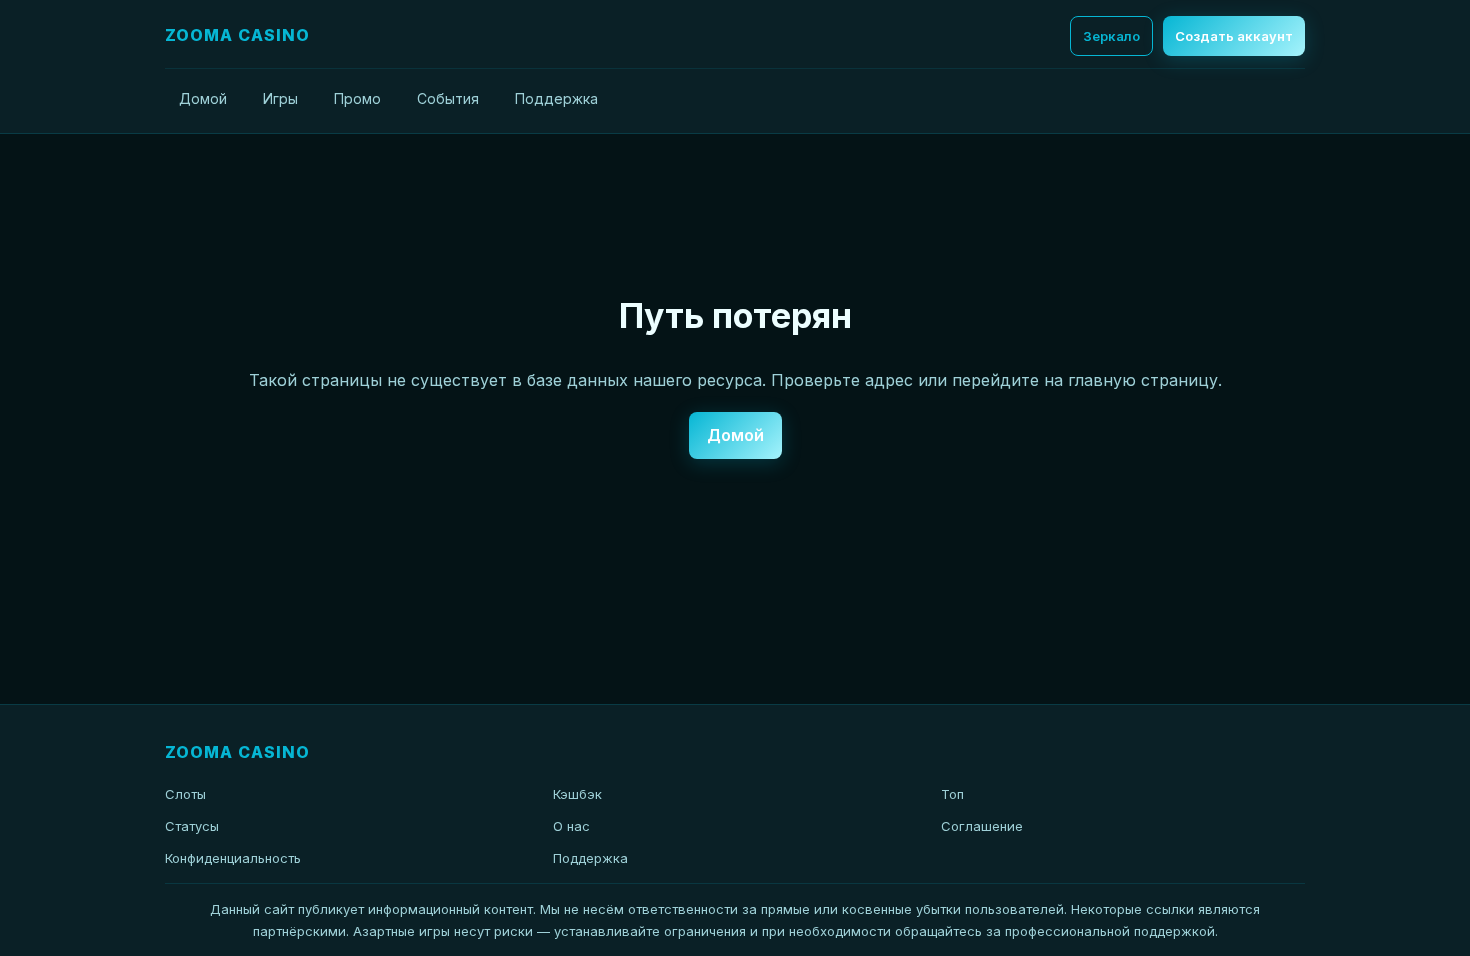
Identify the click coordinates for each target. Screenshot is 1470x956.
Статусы (192, 826)
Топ (952, 794)
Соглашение (982, 826)
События (448, 98)
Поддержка (556, 98)
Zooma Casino (237, 35)
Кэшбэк (577, 794)
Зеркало (1111, 36)
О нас (571, 826)
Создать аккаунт (1234, 36)
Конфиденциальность (233, 858)
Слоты (185, 794)
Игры (280, 98)
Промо (357, 98)
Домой (203, 98)
